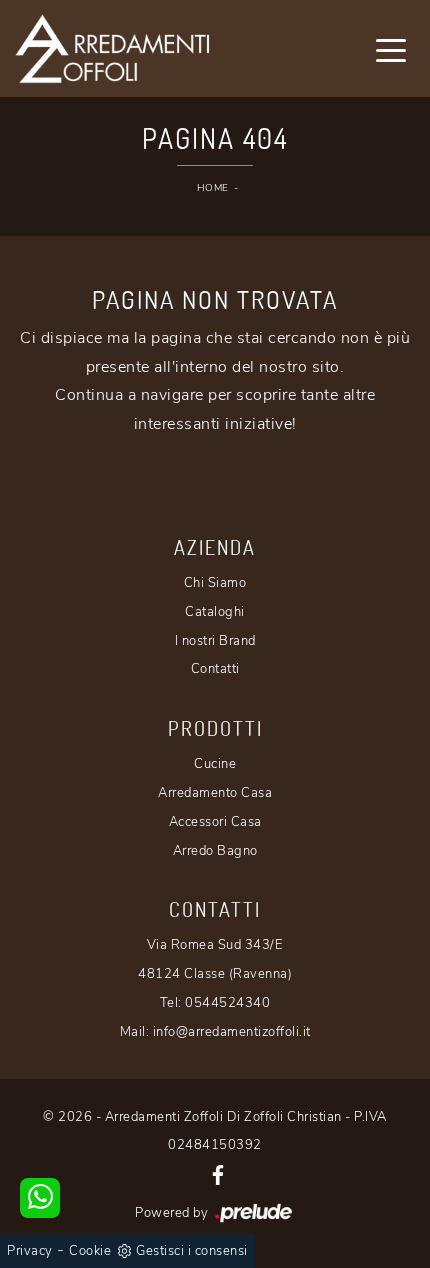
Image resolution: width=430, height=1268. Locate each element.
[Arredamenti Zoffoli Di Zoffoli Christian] (112, 48)
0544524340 (227, 1003)
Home (213, 188)
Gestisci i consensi (192, 1251)
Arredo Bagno (215, 851)
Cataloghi (215, 612)
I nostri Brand (215, 641)
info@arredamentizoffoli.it (232, 1032)
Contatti (215, 669)
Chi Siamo (215, 583)
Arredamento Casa (215, 793)
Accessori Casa (215, 822)
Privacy (30, 1251)
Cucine (215, 764)
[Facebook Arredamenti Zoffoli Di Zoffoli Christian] (218, 1174)
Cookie (90, 1251)
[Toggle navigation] (391, 49)
